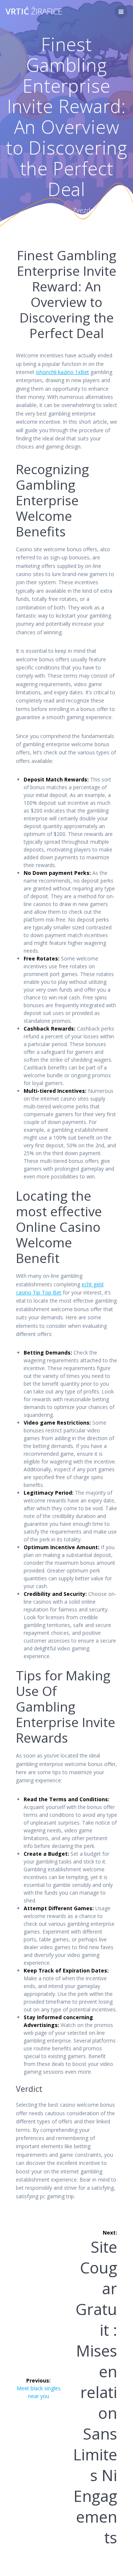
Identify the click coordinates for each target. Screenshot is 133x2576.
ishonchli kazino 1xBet (62, 372)
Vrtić (34, 11)
